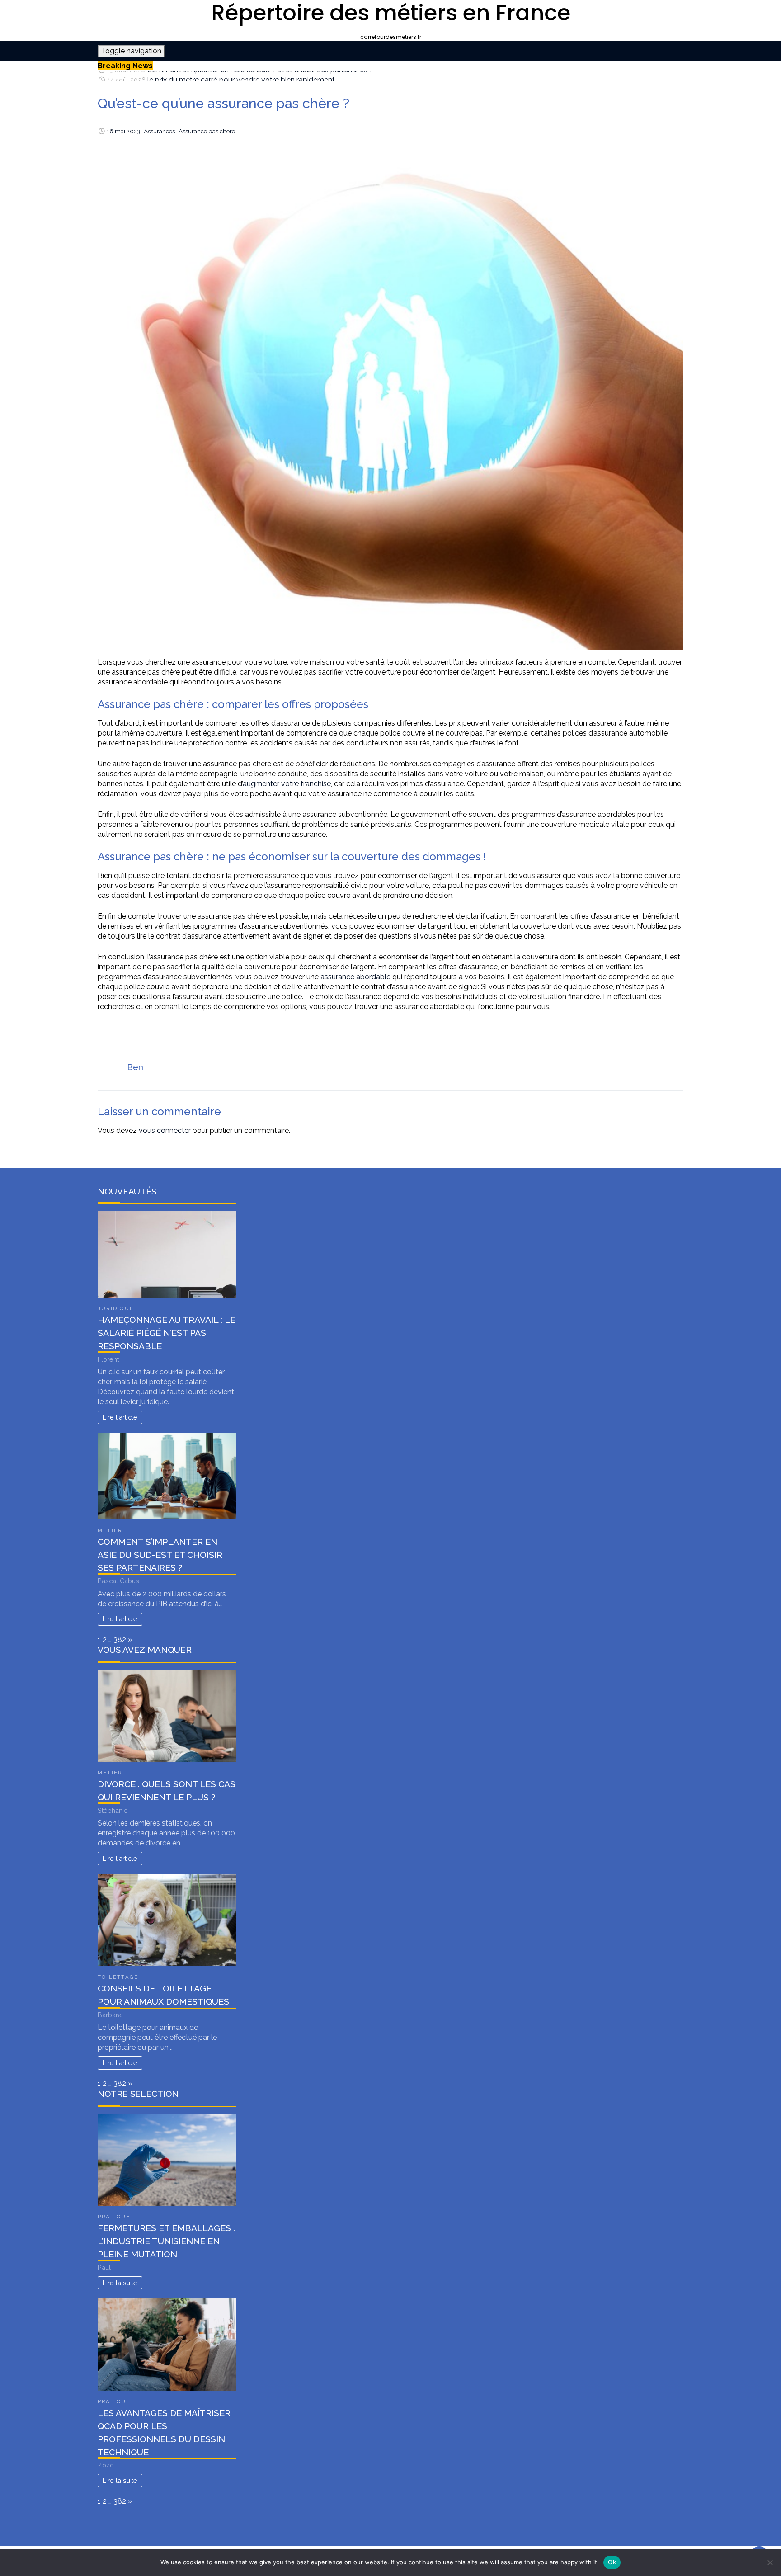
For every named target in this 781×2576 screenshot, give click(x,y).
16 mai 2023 (123, 131)
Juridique (116, 1308)
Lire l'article (120, 1417)
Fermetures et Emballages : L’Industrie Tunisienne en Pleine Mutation (166, 2241)
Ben (135, 1067)
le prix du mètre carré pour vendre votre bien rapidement (241, 76)
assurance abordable (355, 977)
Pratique (114, 2217)
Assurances (159, 131)
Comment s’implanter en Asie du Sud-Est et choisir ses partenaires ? (160, 1555)
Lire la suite (120, 2283)
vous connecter (165, 1130)
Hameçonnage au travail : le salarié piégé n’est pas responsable (167, 1333)
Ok (612, 2562)
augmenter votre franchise (287, 784)
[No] (770, 2562)
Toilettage (118, 1977)
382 (120, 1639)
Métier (110, 1530)
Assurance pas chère (207, 131)
